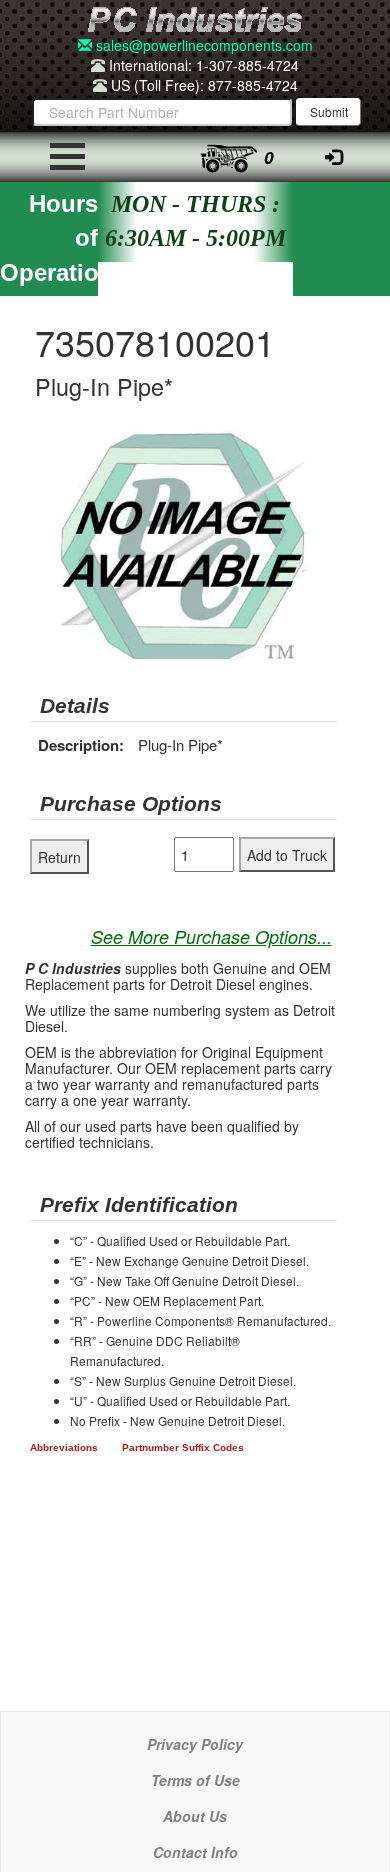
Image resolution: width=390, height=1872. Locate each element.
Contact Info (195, 1852)
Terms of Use (195, 1780)
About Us (195, 1816)
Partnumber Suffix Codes (183, 1447)
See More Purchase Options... (211, 936)
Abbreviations (64, 1447)
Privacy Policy (195, 1744)
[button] (319, 449)
